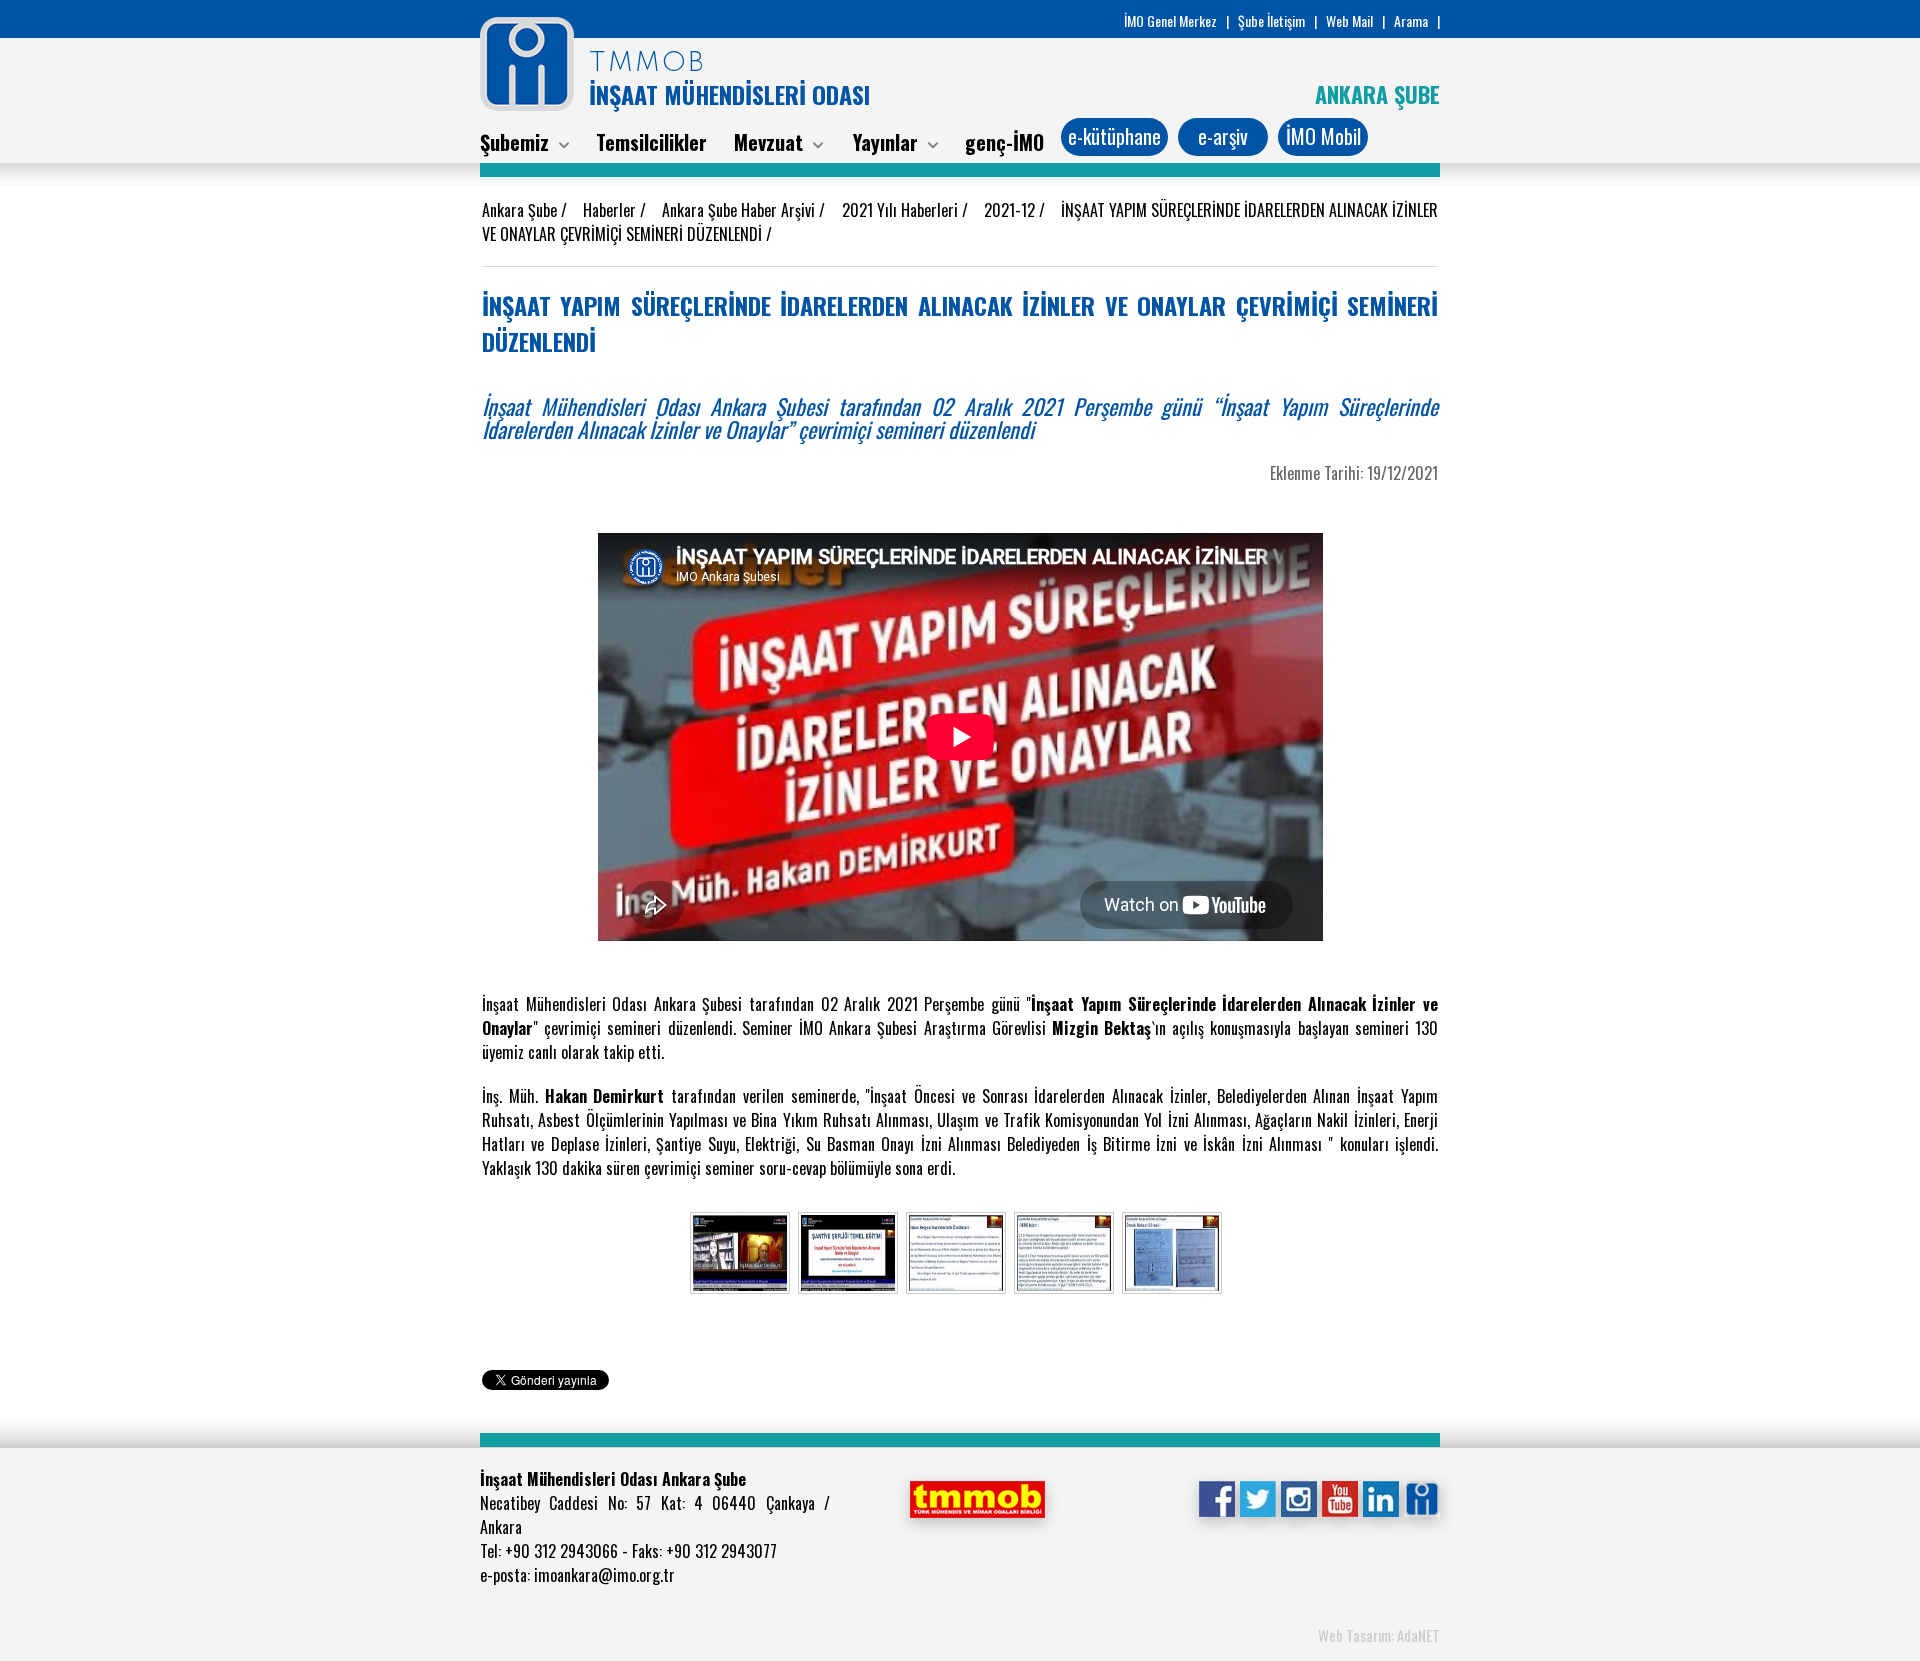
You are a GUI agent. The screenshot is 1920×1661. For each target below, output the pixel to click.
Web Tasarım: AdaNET (1379, 1635)
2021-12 (1011, 210)
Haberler (611, 210)
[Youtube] (1339, 1497)
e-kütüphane (1114, 136)
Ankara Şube (521, 210)
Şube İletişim (1271, 20)
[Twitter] (1257, 1497)
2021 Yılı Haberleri (902, 210)
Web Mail (1349, 20)
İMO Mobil (1323, 136)
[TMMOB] (977, 1497)
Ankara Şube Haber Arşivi (740, 210)
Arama (1411, 20)
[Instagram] (1298, 1497)
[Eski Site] (1421, 1497)
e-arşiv (1223, 136)
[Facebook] (1216, 1497)
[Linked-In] (1380, 1497)
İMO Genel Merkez (1170, 20)
